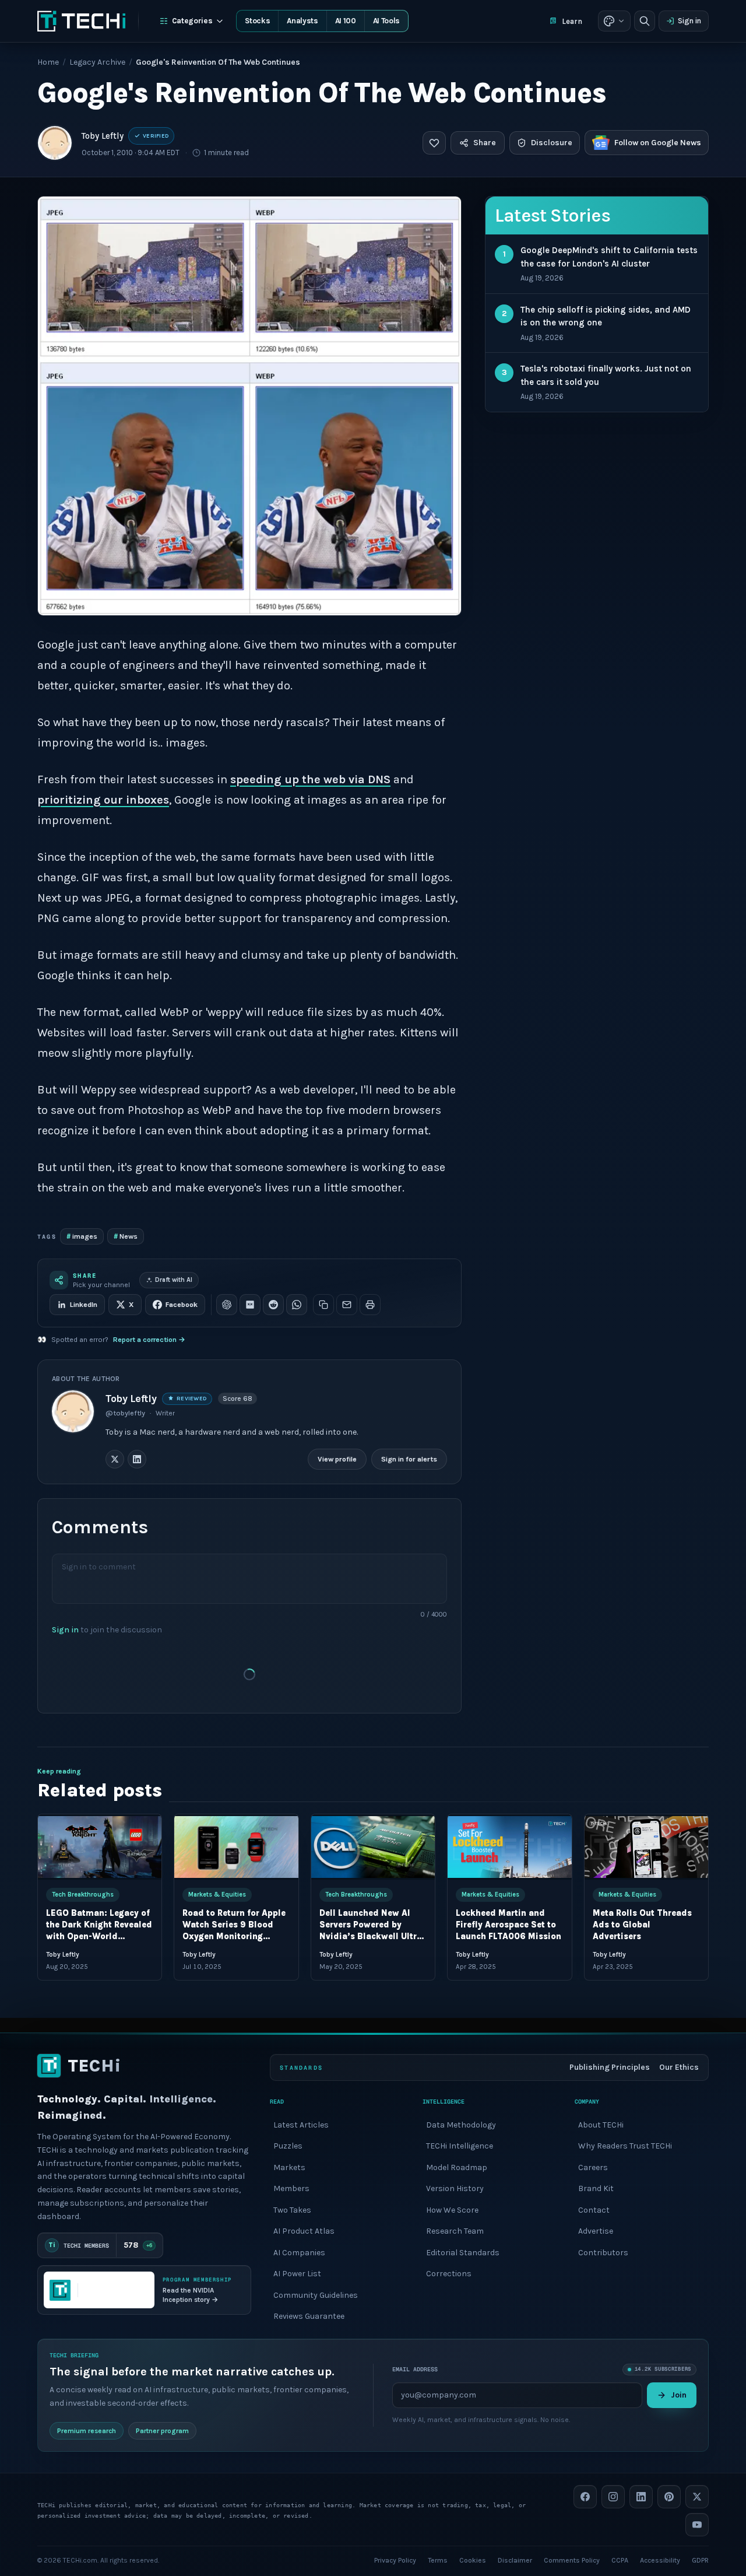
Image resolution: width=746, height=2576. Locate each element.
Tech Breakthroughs (83, 1894)
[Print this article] (370, 1305)
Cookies (473, 2560)
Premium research (87, 2430)
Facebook (182, 1305)
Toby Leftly (103, 136)
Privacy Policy (395, 2560)
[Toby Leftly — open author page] (55, 143)
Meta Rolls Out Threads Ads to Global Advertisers (642, 1925)
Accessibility (660, 2560)
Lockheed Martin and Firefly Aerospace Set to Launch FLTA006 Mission (509, 1925)
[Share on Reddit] (273, 1305)
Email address (415, 2369)
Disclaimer (515, 2560)
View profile (337, 1459)
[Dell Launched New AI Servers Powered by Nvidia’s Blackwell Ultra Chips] (373, 1847)
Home (48, 62)
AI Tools (386, 21)
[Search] (645, 21)
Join (679, 2394)
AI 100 (346, 21)
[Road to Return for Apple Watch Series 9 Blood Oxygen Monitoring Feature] (236, 1847)
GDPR (700, 2560)
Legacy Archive (97, 62)
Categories (192, 21)
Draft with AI (174, 1280)
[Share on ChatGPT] (227, 1305)
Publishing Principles (610, 2067)
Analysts (302, 21)
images (82, 1236)
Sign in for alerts (409, 1459)
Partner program (162, 2430)
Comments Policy (572, 2560)
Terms (438, 2560)
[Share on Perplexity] (250, 1305)
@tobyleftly (125, 1413)
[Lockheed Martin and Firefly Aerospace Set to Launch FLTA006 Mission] (509, 1847)
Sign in (689, 21)
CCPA (620, 2560)
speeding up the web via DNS (310, 779)
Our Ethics (679, 2067)
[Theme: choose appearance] (614, 21)
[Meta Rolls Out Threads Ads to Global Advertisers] (646, 1847)
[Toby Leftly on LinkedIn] (137, 1459)
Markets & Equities (217, 1894)
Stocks (257, 21)
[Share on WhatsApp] (297, 1305)
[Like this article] (434, 143)
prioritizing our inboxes (103, 800)
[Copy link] (323, 1305)
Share (485, 143)
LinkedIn (84, 1305)
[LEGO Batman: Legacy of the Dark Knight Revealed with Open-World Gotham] (100, 1847)
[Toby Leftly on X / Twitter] (115, 1459)
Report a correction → (149, 1340)
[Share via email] (347, 1305)
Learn (572, 21)
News (126, 1236)
